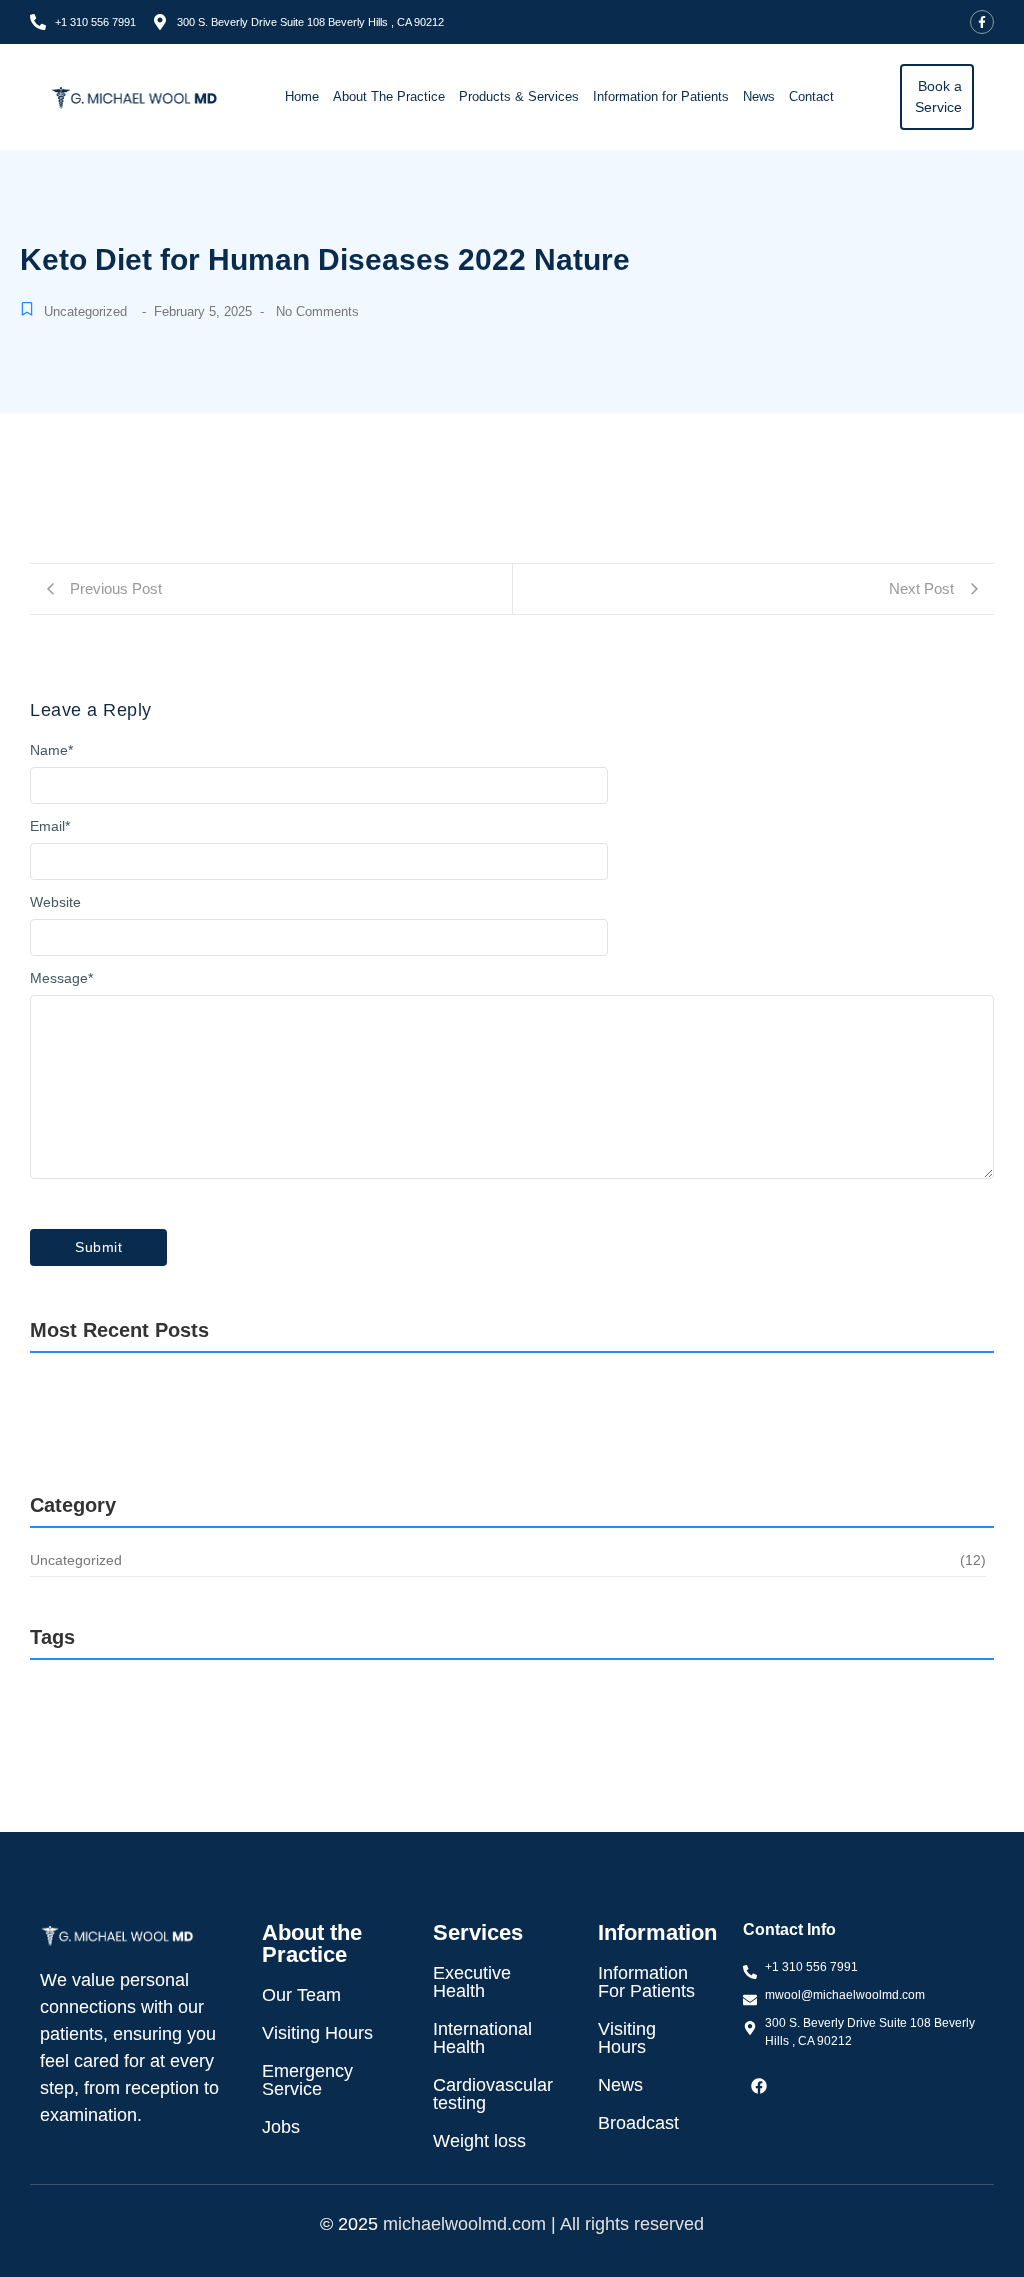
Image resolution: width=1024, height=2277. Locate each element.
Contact (811, 96)
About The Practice (389, 96)
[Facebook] (759, 2086)
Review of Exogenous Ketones (211, 1460)
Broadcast (638, 2123)
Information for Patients (661, 96)
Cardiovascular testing (493, 2094)
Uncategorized (85, 311)
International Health (482, 2038)
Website (55, 902)
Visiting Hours (317, 2033)
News (759, 96)
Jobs (281, 2127)
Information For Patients (646, 1982)
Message (61, 978)
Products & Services (519, 96)
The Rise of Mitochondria (504, 1413)
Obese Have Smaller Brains (193, 1413)
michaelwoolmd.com (464, 2224)
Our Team (301, 1995)
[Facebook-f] (982, 22)
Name (51, 750)
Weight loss (479, 2141)
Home (302, 96)
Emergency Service (307, 2080)
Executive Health (472, 1982)
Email (50, 826)
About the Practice (312, 1943)
